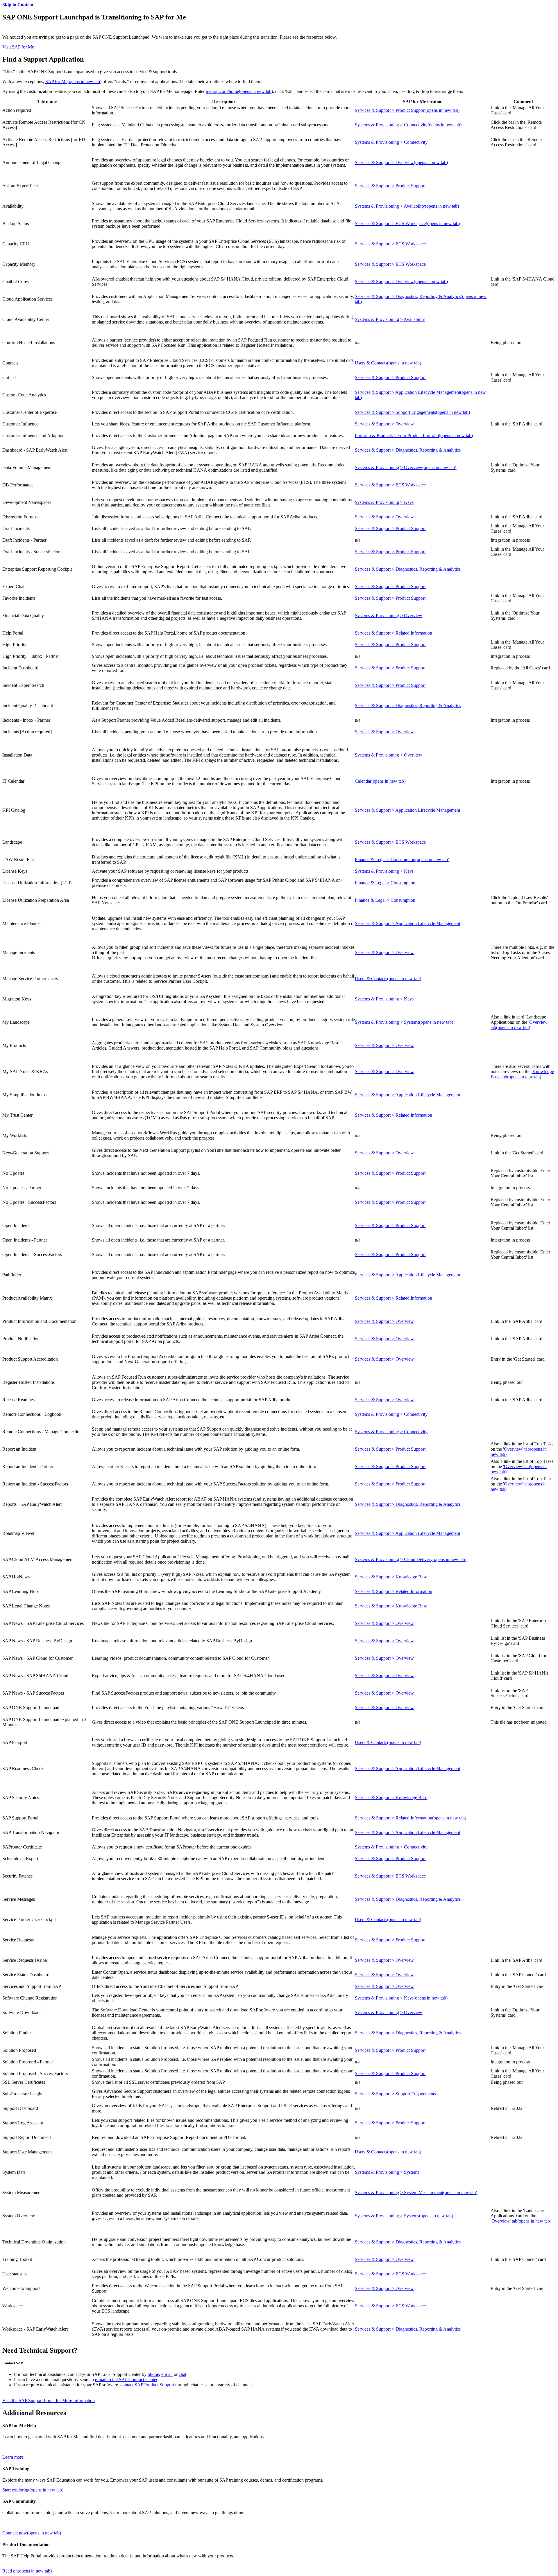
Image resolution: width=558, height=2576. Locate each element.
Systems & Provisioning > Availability (407, 206)
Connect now (32, 2533)
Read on (27, 2571)
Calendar (380, 781)
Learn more (13, 2457)
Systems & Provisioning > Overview (406, 467)
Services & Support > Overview (401, 162)
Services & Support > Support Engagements (412, 412)
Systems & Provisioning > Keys (384, 502)
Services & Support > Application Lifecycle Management (407, 810)
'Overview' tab (519, 1025)
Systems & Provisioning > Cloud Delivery (411, 1559)
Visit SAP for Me (18, 47)
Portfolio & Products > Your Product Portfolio (414, 435)
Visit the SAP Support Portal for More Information (49, 2400)
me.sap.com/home (239, 91)
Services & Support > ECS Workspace (407, 223)
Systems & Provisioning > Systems (404, 1022)
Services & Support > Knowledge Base (391, 1577)
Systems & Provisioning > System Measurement (416, 2193)
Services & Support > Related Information (394, 633)
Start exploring (33, 2490)
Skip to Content (18, 5)
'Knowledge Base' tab (522, 1074)
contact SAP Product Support (147, 2385)
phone (153, 2374)
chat (183, 2374)
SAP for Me (73, 81)
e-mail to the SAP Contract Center (126, 2380)
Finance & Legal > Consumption (402, 859)
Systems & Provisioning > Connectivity (408, 125)
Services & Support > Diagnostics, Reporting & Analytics (408, 450)
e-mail (167, 2374)
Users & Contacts (388, 363)
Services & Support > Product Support (407, 110)
